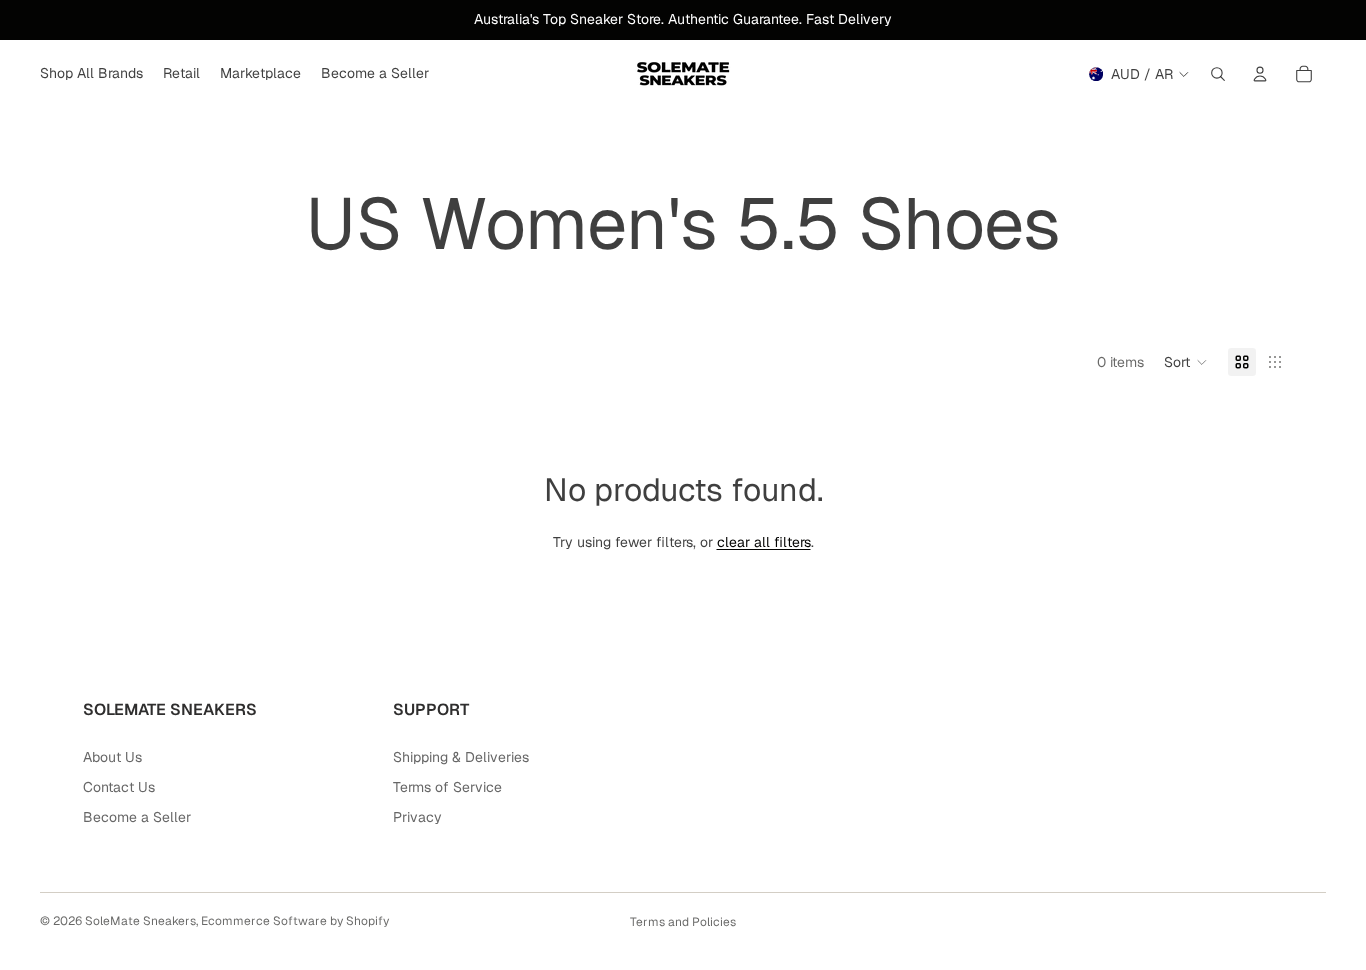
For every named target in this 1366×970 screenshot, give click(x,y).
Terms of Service (447, 787)
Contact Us (119, 787)
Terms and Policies (683, 922)
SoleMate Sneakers (140, 921)
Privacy (417, 817)
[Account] (1260, 74)
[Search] (1218, 74)
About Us (112, 757)
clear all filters (764, 542)
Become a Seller (137, 817)
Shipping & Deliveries (461, 757)
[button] (1186, 362)
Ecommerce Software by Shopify (295, 921)
